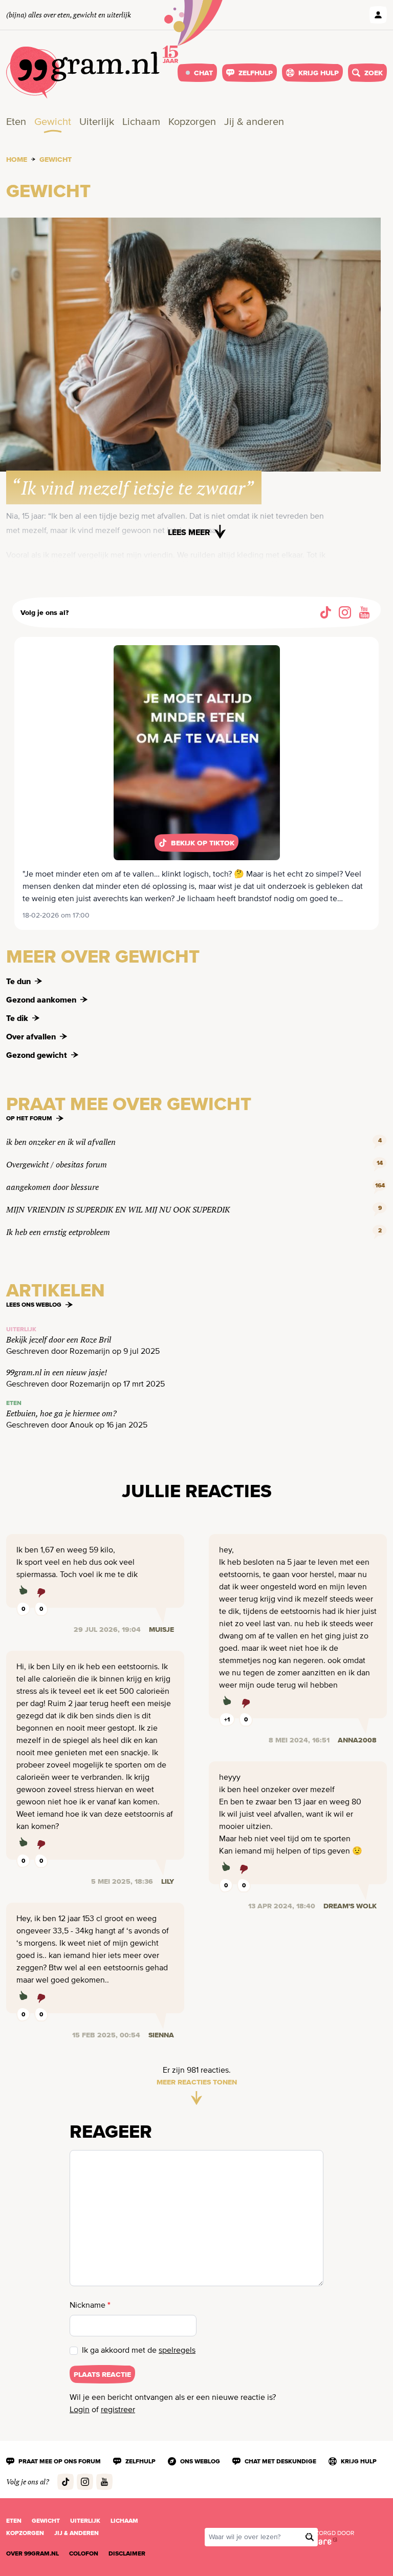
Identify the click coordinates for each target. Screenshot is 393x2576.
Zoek (374, 73)
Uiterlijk (97, 122)
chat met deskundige (280, 2461)
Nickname (90, 2305)
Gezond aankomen (41, 999)
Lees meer (189, 532)
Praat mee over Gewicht (129, 1104)
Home (17, 159)
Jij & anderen (254, 122)
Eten (16, 122)
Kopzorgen (192, 122)
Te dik (17, 1018)
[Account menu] (378, 15)
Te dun (18, 981)
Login (80, 2410)
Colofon (84, 2553)
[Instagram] (345, 612)
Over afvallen (31, 1036)
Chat (203, 73)
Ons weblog (200, 2461)
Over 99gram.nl (32, 2553)
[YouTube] (364, 612)
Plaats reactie (102, 2374)
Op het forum (29, 1118)
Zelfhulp (256, 73)
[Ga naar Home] (83, 73)
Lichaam (141, 122)
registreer (118, 2410)
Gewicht (53, 122)
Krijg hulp (319, 73)
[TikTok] (325, 612)
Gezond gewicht (37, 1055)
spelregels (177, 2351)
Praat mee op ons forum (60, 2461)
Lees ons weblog (34, 1305)
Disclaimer (127, 2553)
